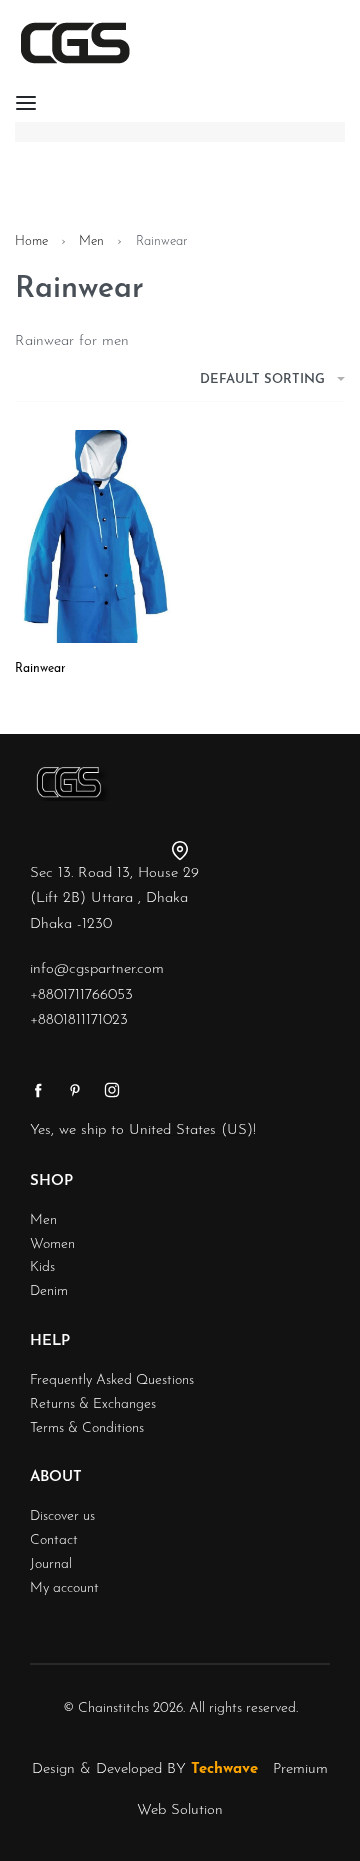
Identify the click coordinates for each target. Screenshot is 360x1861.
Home (31, 241)
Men (91, 241)
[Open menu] (26, 103)
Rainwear (40, 669)
